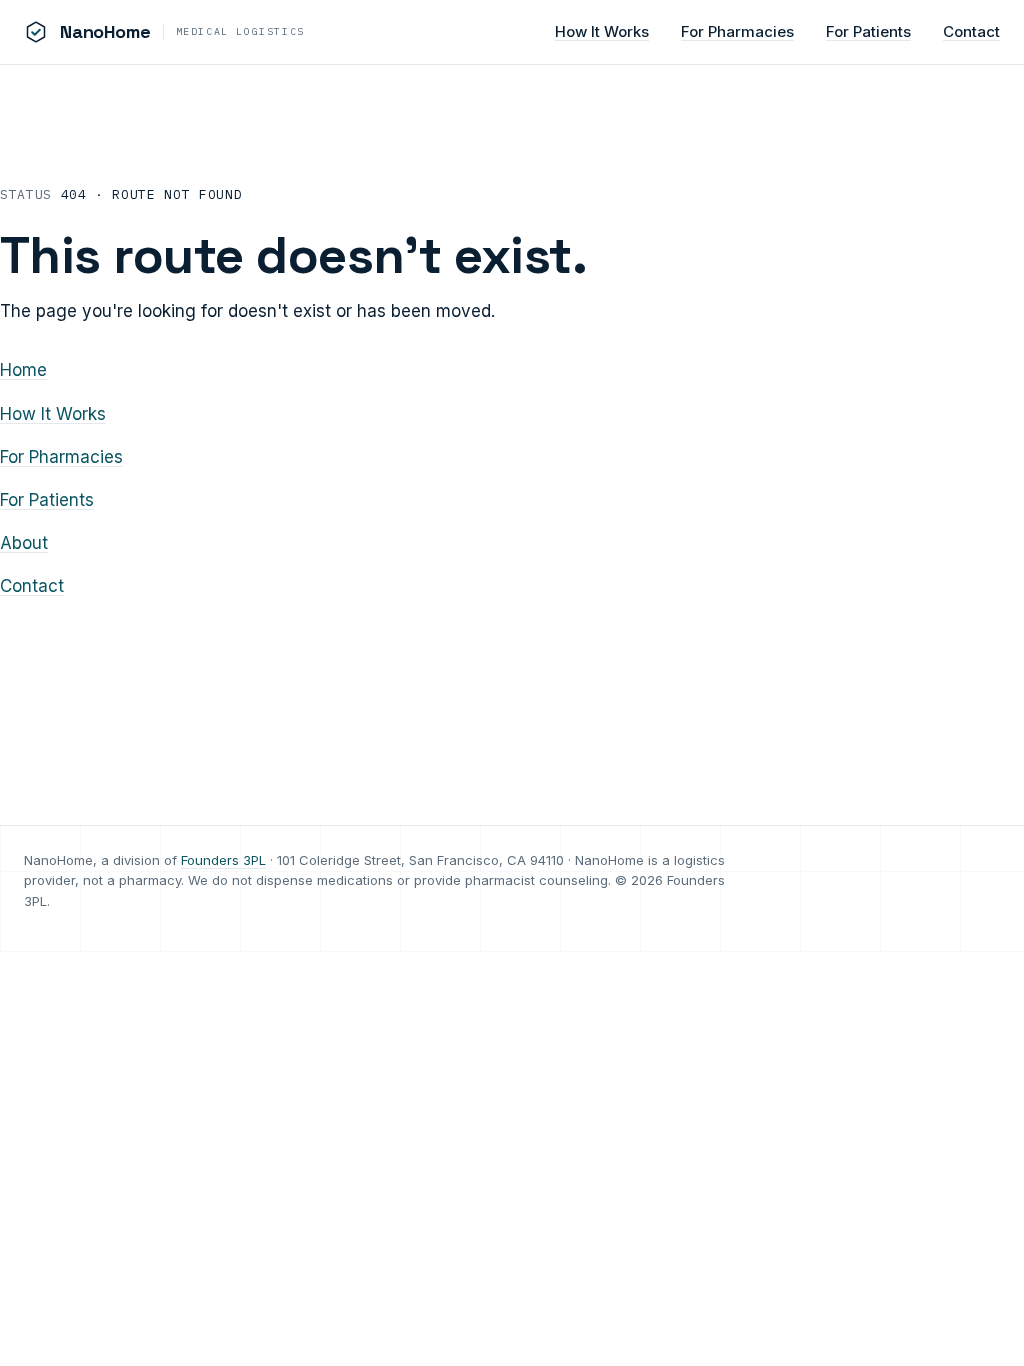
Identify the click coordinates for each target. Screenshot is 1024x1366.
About (24, 543)
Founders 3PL (223, 860)
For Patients (868, 31)
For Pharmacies (737, 31)
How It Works (602, 31)
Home (23, 370)
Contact (971, 31)
